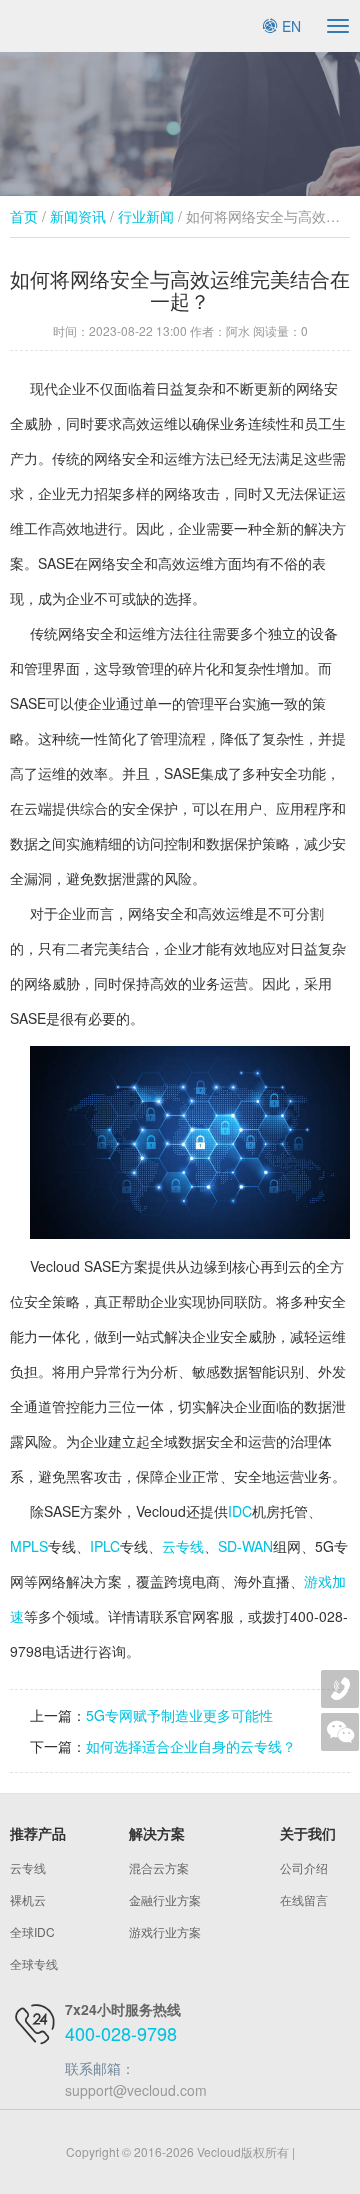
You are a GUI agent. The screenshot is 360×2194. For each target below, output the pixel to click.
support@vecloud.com (136, 2090)
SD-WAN (245, 1546)
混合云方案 (159, 1867)
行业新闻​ (146, 216)
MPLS (29, 1546)
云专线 (183, 1546)
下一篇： (58, 1746)
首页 (24, 216)
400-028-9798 (121, 2033)
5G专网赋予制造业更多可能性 (179, 1715)
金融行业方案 (165, 1899)
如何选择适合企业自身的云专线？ (191, 1746)
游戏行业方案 (165, 1931)
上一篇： (58, 1715)
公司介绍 (304, 1867)
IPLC (105, 1546)
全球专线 (34, 1963)
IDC (240, 1511)
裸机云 (28, 1899)
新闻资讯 (78, 216)
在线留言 (304, 1899)
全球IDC (32, 1931)
